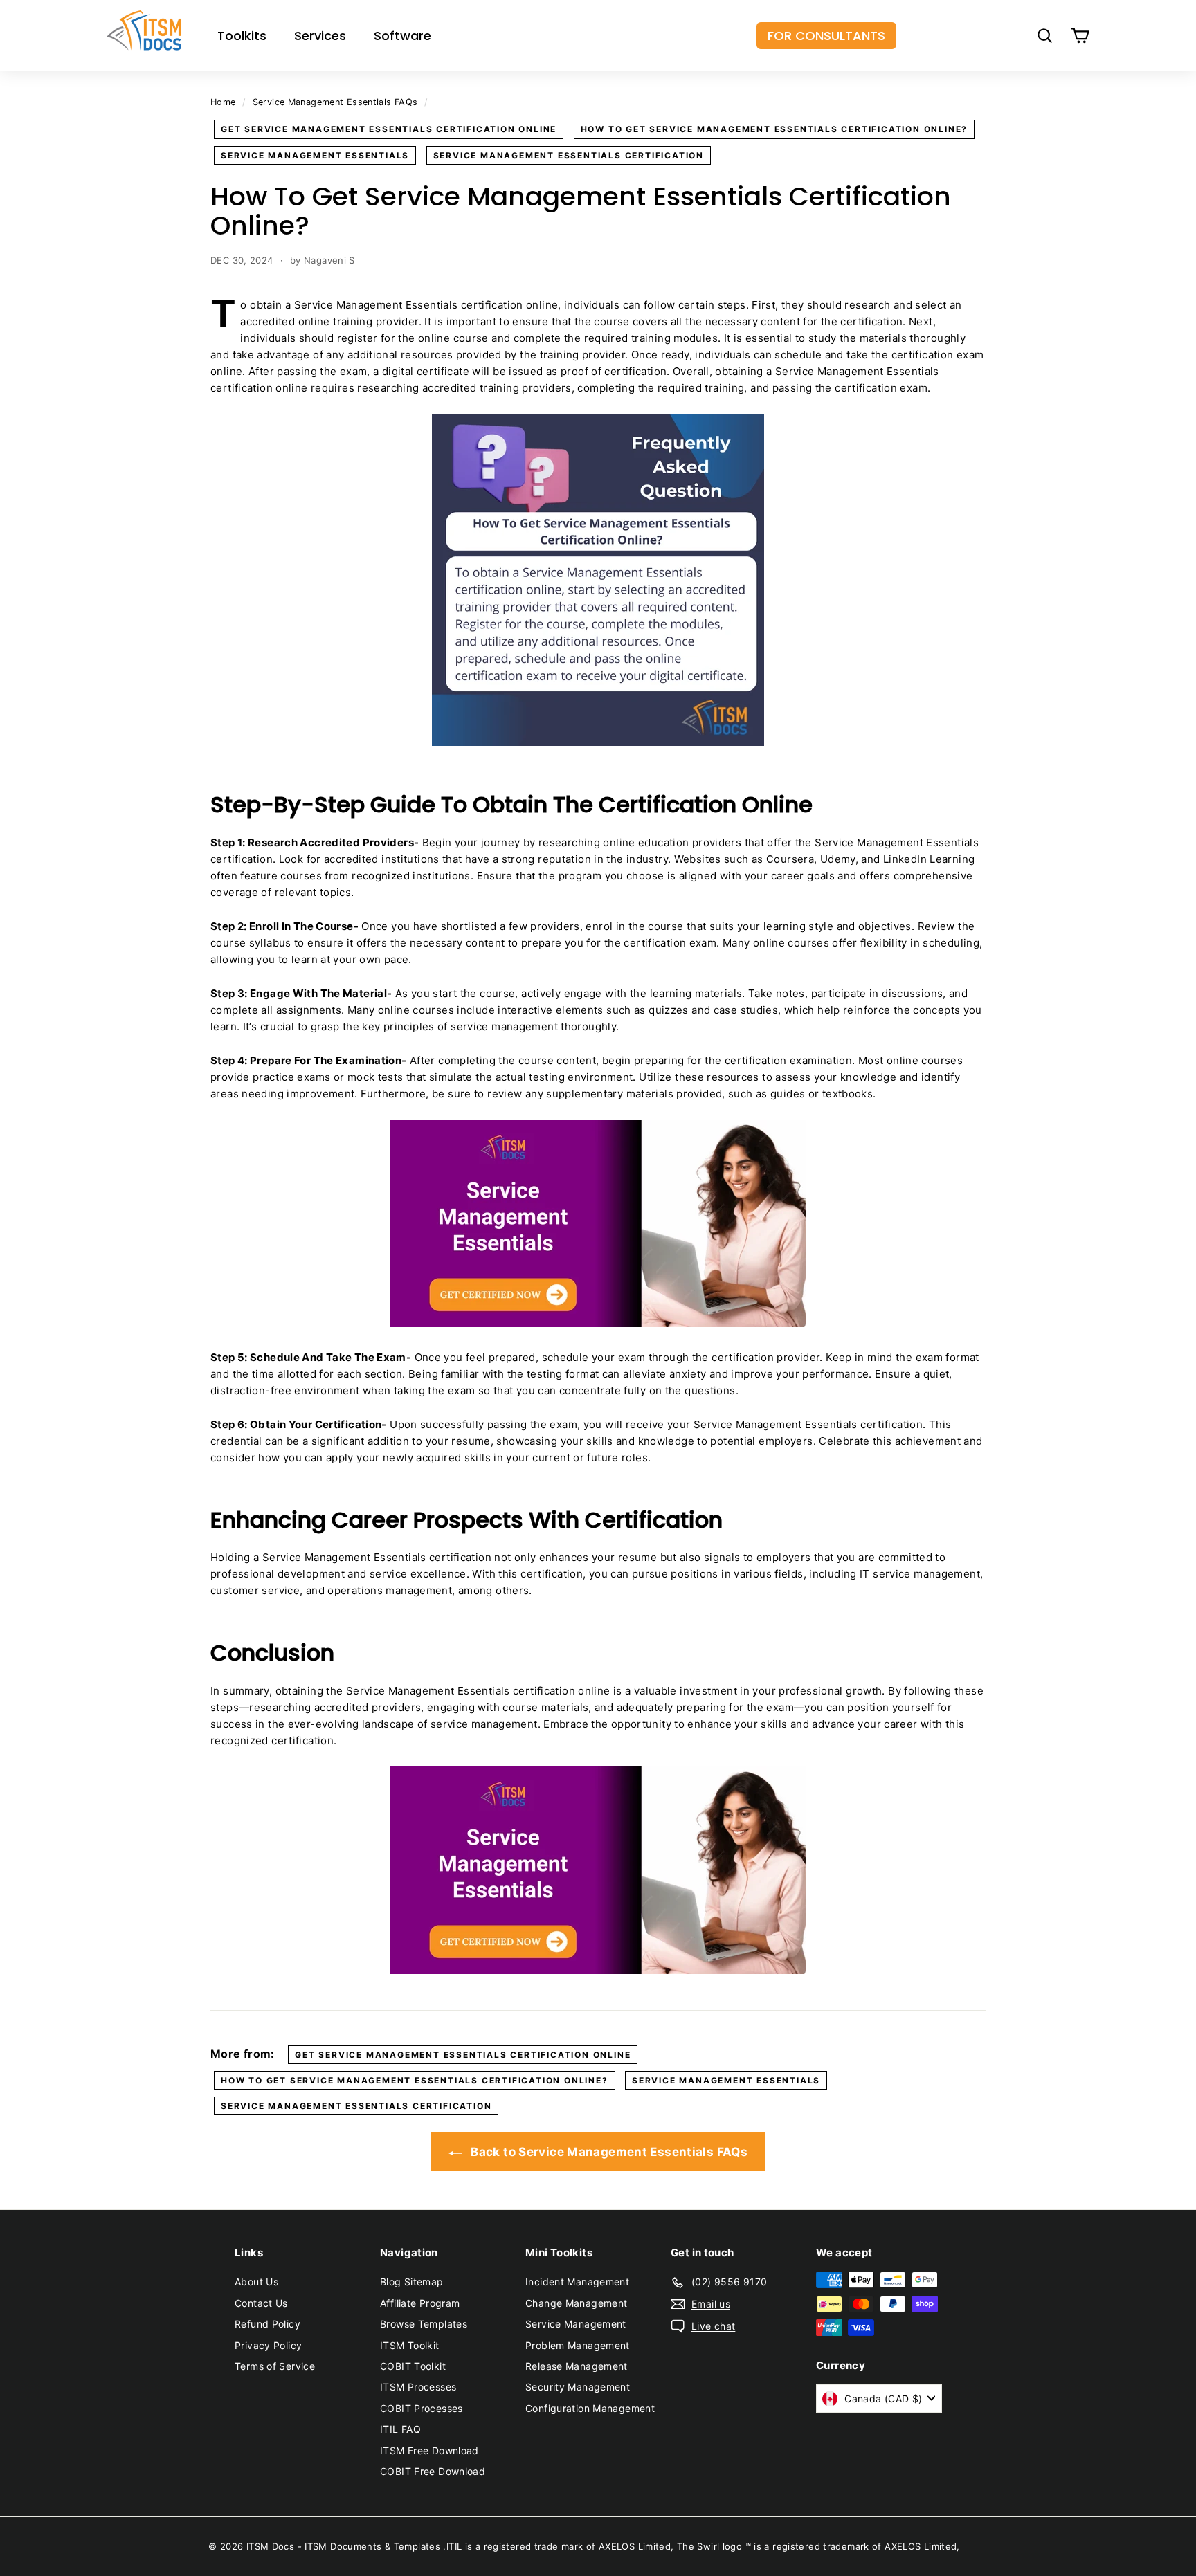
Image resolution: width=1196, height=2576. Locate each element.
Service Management (576, 2324)
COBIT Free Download (433, 2471)
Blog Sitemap (412, 2282)
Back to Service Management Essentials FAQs (608, 2152)
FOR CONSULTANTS (826, 36)
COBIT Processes (422, 2408)
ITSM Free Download (429, 2450)
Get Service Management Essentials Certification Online (389, 129)
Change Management (576, 2303)
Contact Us (261, 2303)
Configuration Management (590, 2408)
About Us (256, 2282)
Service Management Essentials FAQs (335, 102)
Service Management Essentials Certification (569, 155)
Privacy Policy (268, 2345)
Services (320, 36)
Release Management (577, 2366)
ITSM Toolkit (410, 2345)
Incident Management (577, 2282)
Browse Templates (424, 2324)
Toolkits (242, 36)
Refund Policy (268, 2324)
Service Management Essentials (315, 155)
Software (402, 36)
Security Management (578, 2387)
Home (223, 102)
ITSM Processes (418, 2387)
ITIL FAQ (400, 2429)
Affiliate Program (420, 2303)
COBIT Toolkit (413, 2366)
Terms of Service (275, 2366)
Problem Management (578, 2345)
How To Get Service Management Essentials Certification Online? (774, 129)
